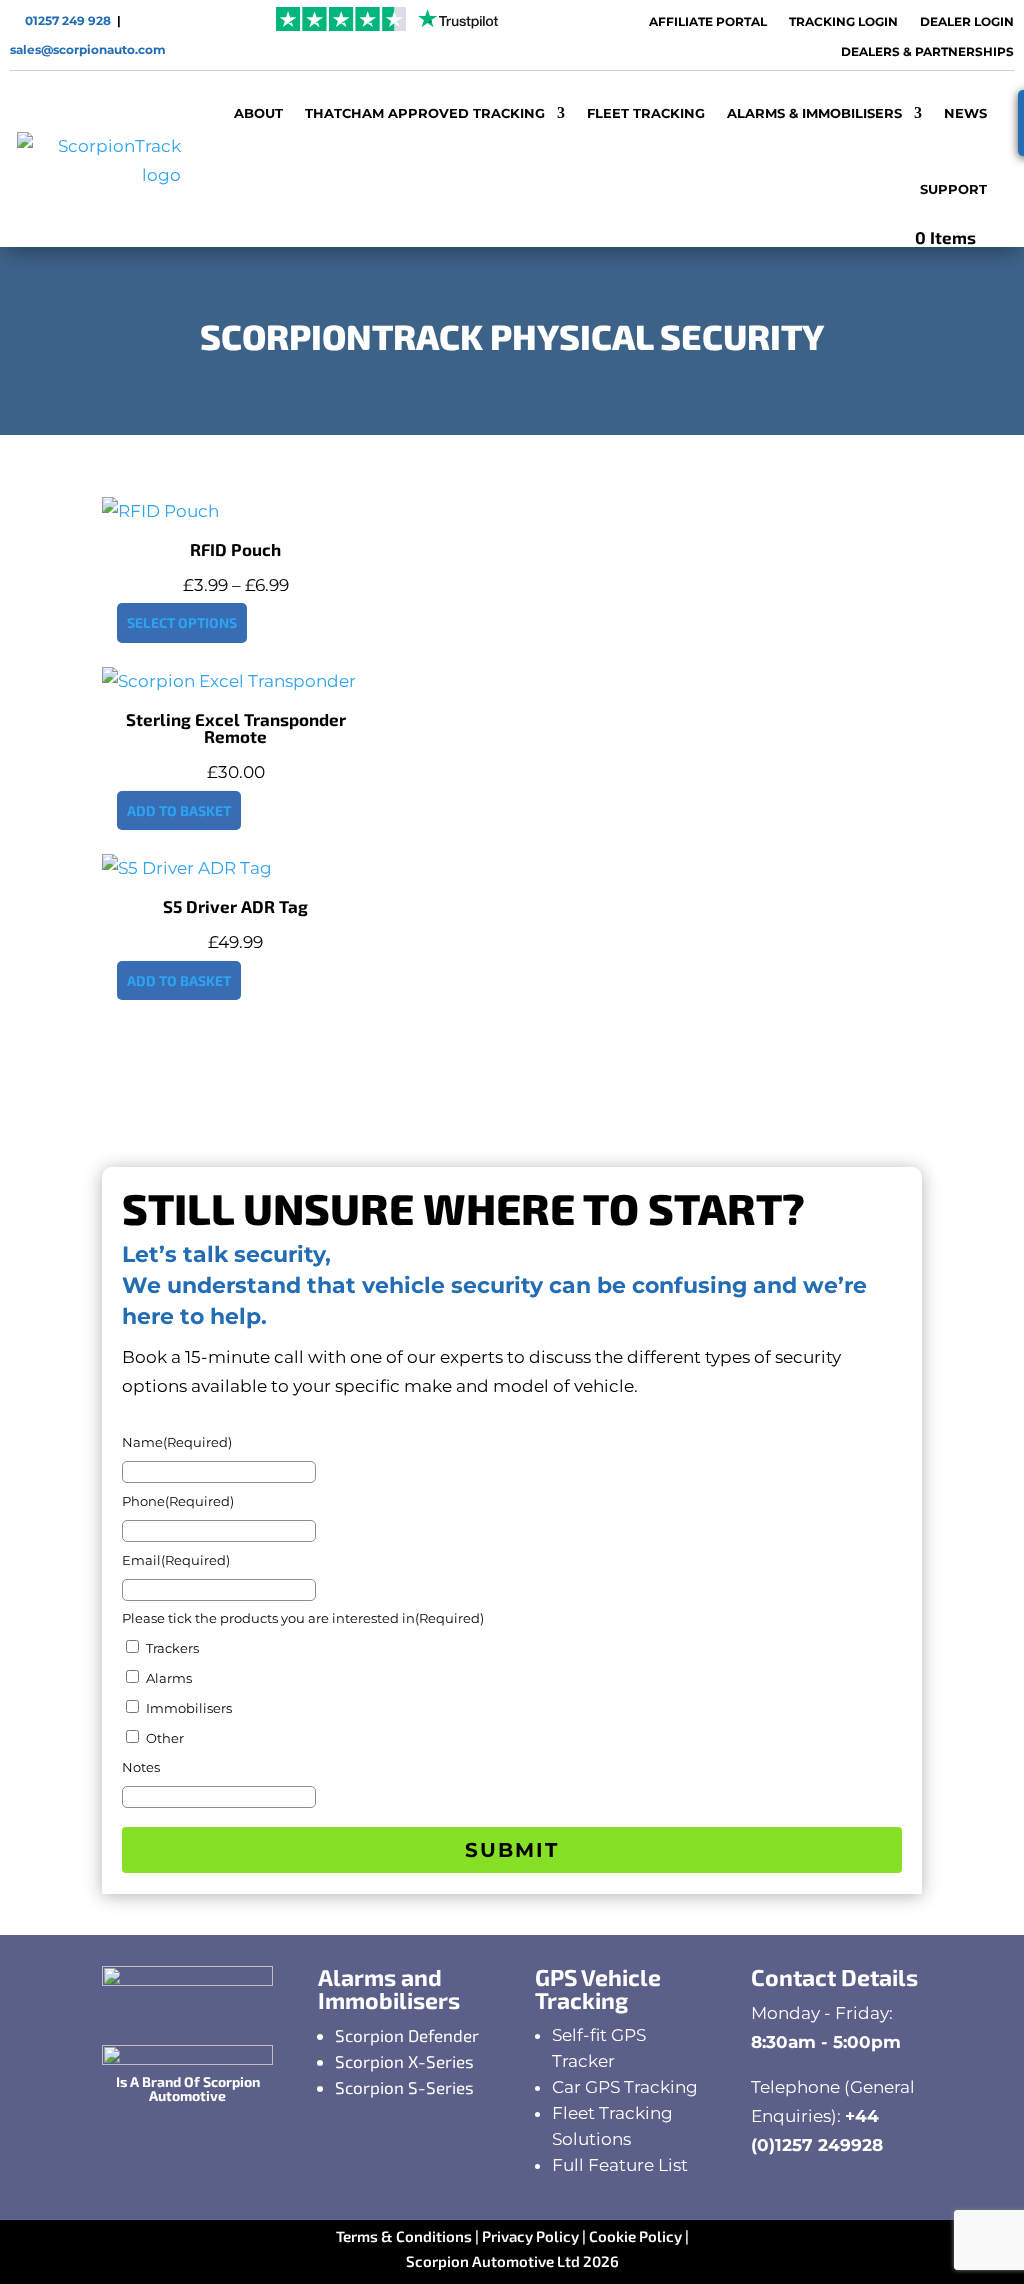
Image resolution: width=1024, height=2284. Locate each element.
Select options (182, 622)
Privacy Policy (530, 2236)
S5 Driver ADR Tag (235, 906)
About (258, 113)
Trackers (172, 1648)
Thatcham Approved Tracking (425, 113)
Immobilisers (189, 1708)
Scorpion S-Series (404, 2087)
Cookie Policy (635, 2236)
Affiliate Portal (708, 22)
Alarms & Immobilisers (814, 113)
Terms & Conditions (404, 2236)
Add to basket (179, 810)
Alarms (169, 1678)
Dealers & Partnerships (927, 52)
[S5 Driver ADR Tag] (187, 868)
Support (953, 189)
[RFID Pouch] (160, 511)
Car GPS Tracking (625, 2087)
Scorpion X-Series (404, 2061)
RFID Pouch (235, 549)
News (965, 113)
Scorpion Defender (407, 2035)
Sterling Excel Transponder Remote (236, 727)
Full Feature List (620, 2165)
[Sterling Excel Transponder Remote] (229, 681)
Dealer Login (967, 22)
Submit (512, 1850)
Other (165, 1738)
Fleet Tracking (646, 113)
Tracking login (843, 22)
